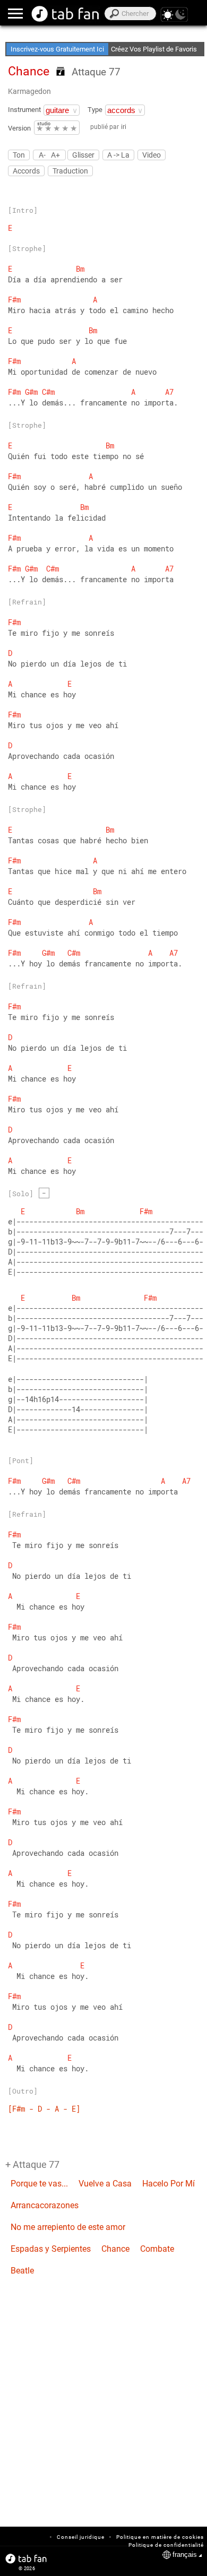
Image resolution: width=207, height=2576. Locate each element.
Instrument (24, 110)
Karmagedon (29, 91)
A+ (55, 155)
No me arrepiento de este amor (68, 2227)
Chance (115, 2249)
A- (42, 155)
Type (95, 110)
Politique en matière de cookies (160, 2537)
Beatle (22, 2271)
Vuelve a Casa (105, 2184)
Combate (157, 2249)
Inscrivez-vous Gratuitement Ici (57, 49)
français (185, 2555)
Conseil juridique (81, 2537)
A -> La (118, 155)
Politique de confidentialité (166, 2545)
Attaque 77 (96, 72)
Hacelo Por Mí (169, 2184)
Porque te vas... (39, 2184)
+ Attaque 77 (32, 2164)
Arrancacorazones (45, 2205)
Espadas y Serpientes (51, 2249)
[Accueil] (66, 14)
